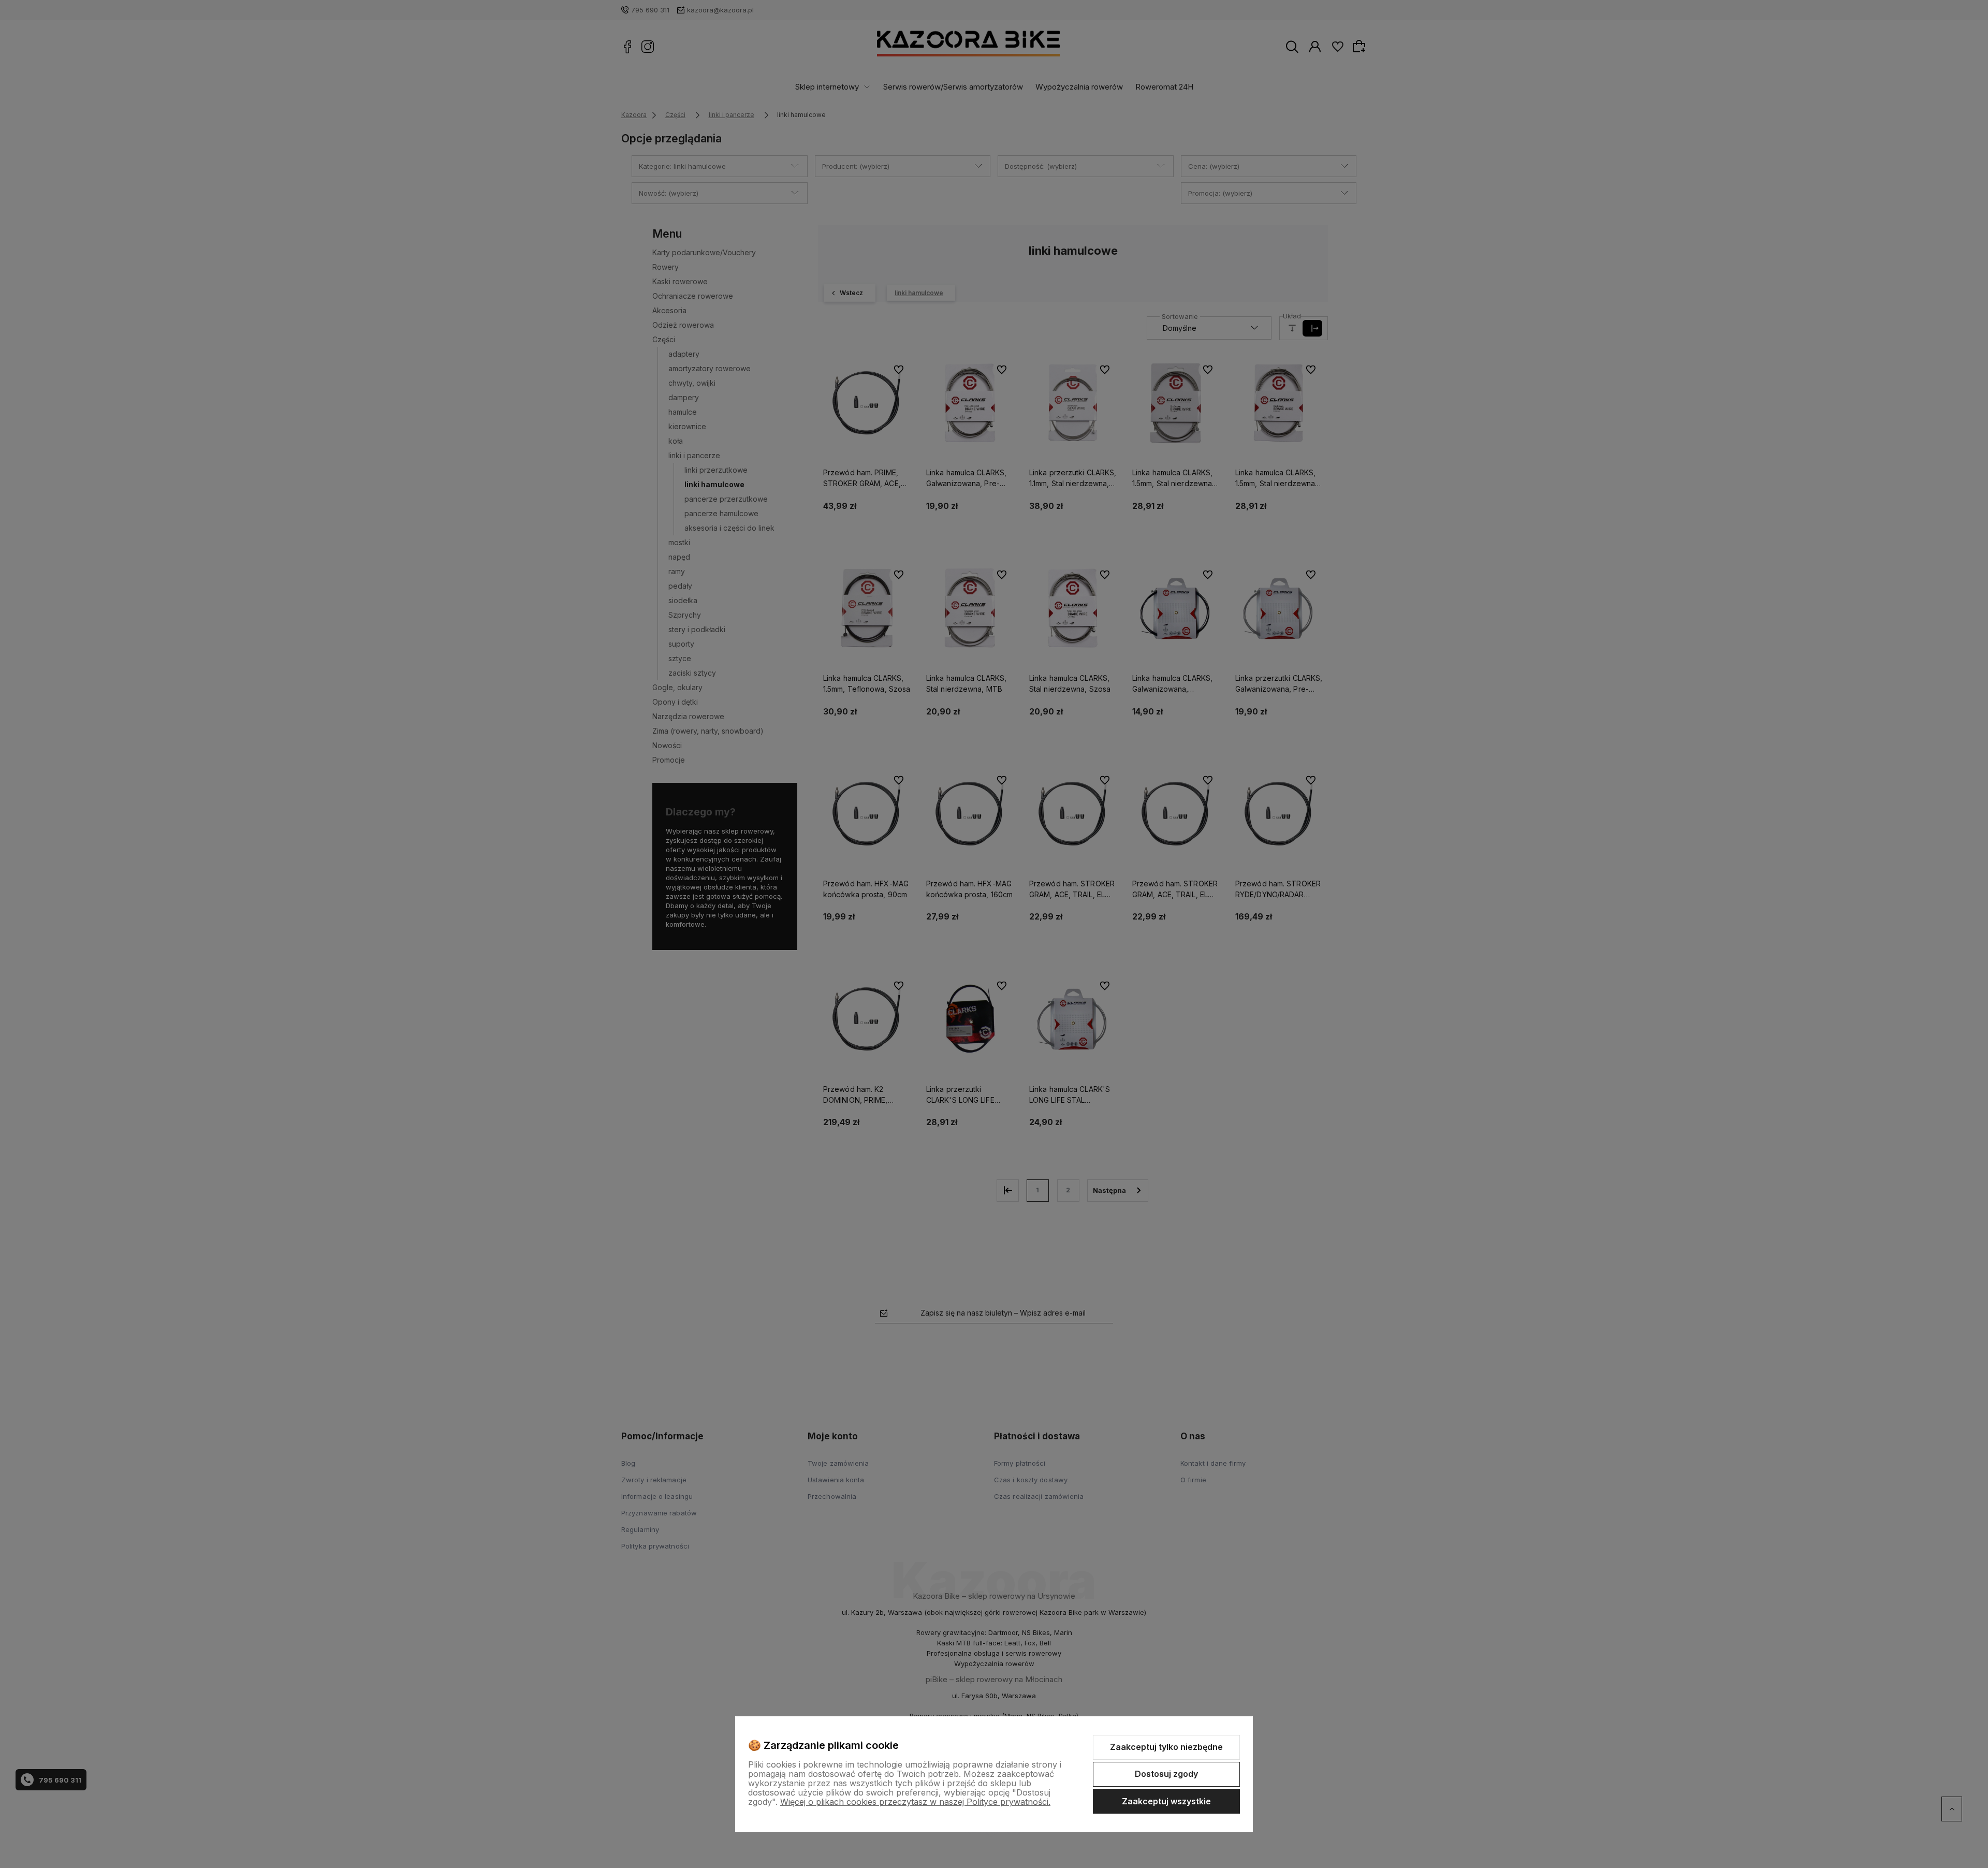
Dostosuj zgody (1166, 1774)
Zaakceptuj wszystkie (1166, 1801)
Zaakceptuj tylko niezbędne (1166, 1747)
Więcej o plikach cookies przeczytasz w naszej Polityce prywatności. (915, 1802)
